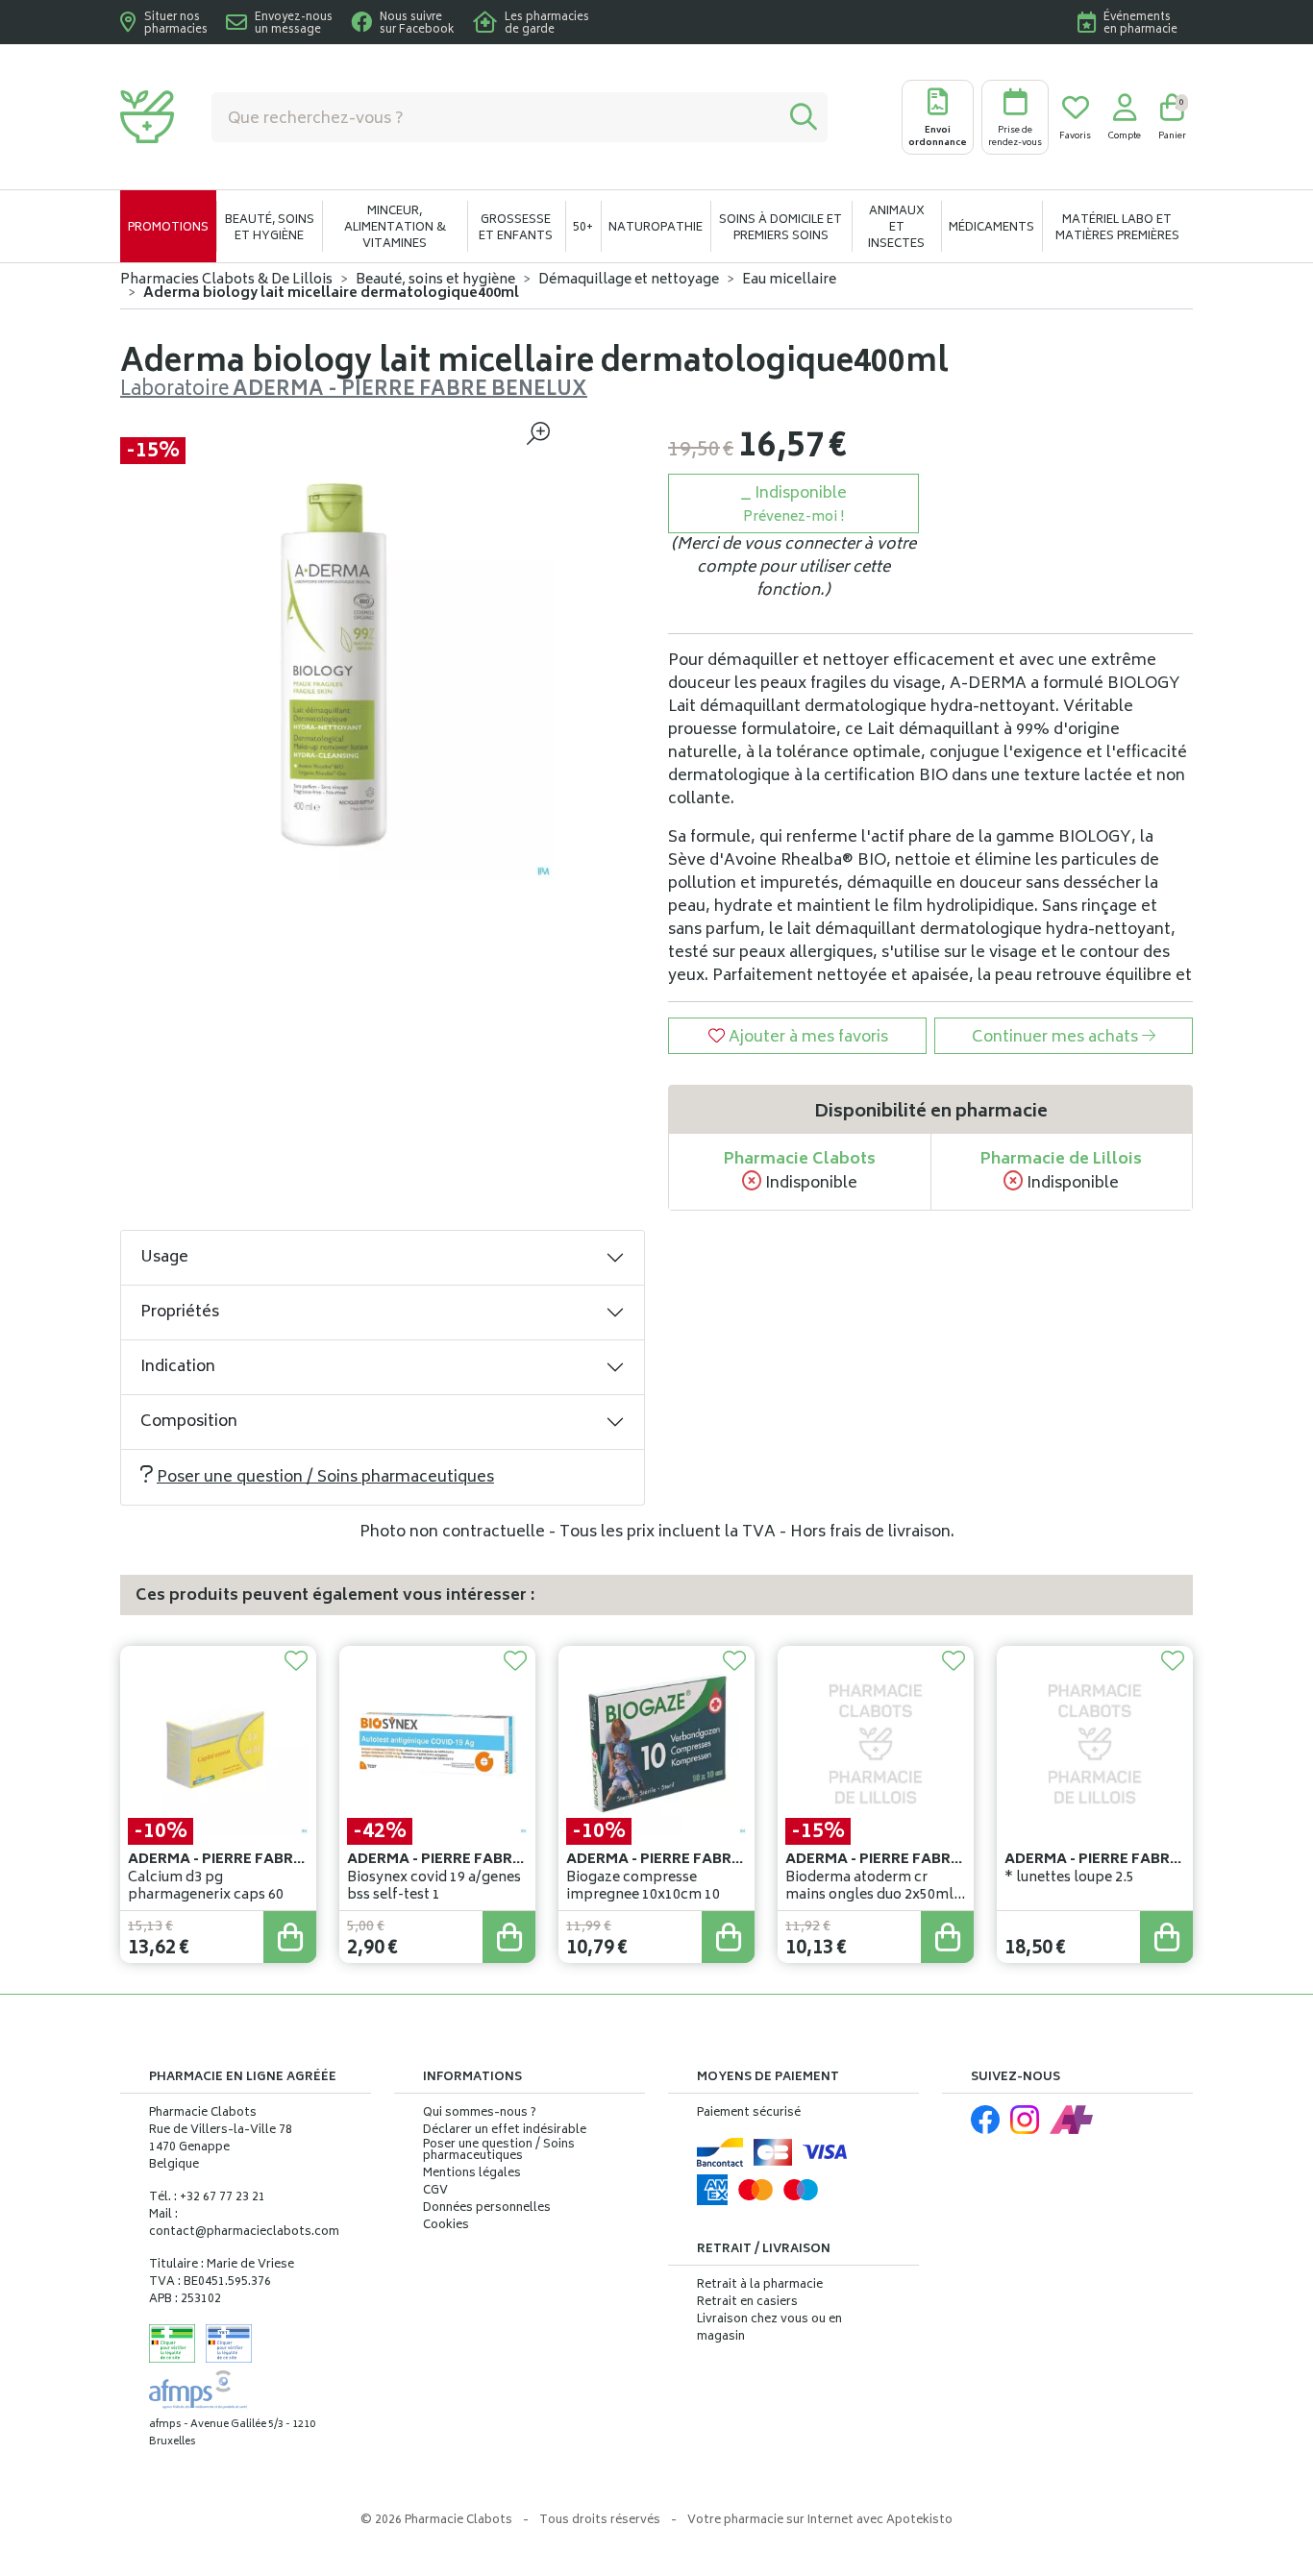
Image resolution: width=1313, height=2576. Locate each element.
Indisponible (795, 505)
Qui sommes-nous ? (480, 2114)
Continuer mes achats (1057, 1038)
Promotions (168, 228)
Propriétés (180, 1313)
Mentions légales (472, 2174)
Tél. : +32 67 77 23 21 (207, 2198)
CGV (435, 2192)
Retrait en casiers (747, 2303)
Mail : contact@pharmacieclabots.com (244, 2224)
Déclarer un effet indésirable (505, 2131)
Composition (189, 1422)
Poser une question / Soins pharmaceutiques (325, 1478)
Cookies (446, 2226)
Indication (178, 1367)
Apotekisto (820, 2521)
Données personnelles (487, 2209)
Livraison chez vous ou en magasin (769, 2329)
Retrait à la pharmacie (760, 2285)
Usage (164, 1258)
